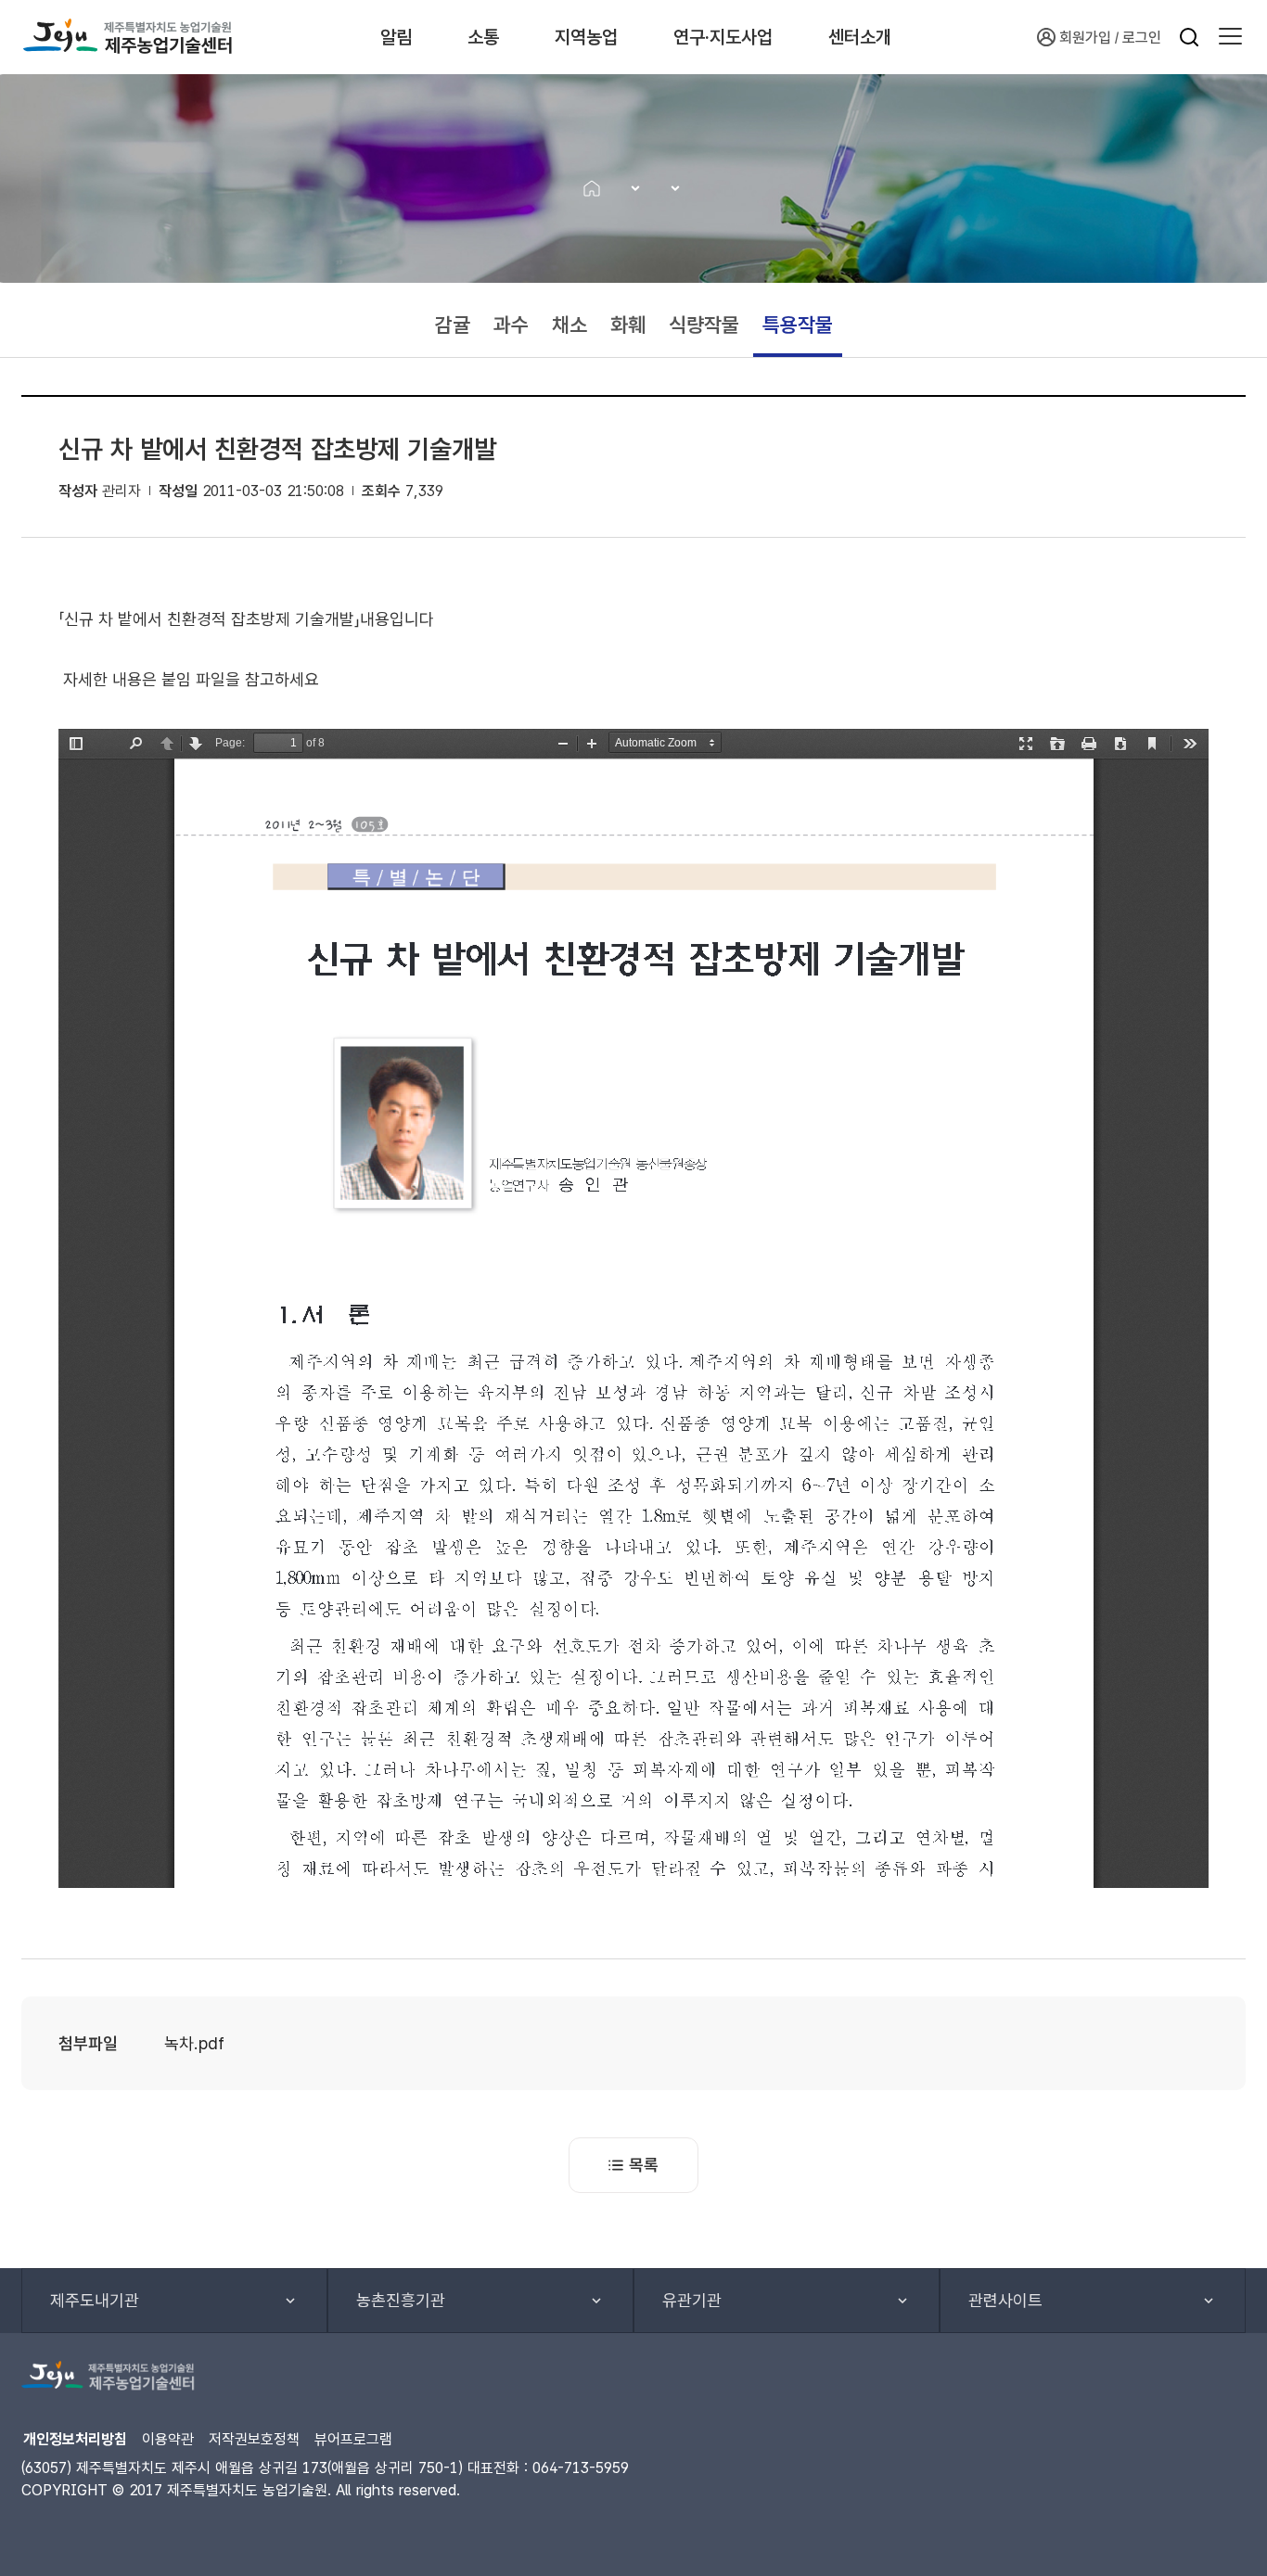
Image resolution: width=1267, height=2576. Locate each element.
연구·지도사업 (723, 37)
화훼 (628, 325)
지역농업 (586, 37)
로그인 (1142, 38)
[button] (1230, 37)
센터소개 (860, 37)
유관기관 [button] (692, 2300)
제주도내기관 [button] (95, 2300)
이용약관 (168, 2439)
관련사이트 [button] (1005, 2300)
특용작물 (798, 325)
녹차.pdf (194, 2043)
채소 (570, 325)
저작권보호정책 (254, 2439)
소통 (483, 37)
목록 (644, 2165)
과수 (511, 325)
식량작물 (704, 325)
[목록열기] (629, 188)
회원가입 (1085, 38)
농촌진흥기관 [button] (401, 2300)
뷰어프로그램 (353, 2439)
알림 (396, 37)
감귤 (453, 325)
